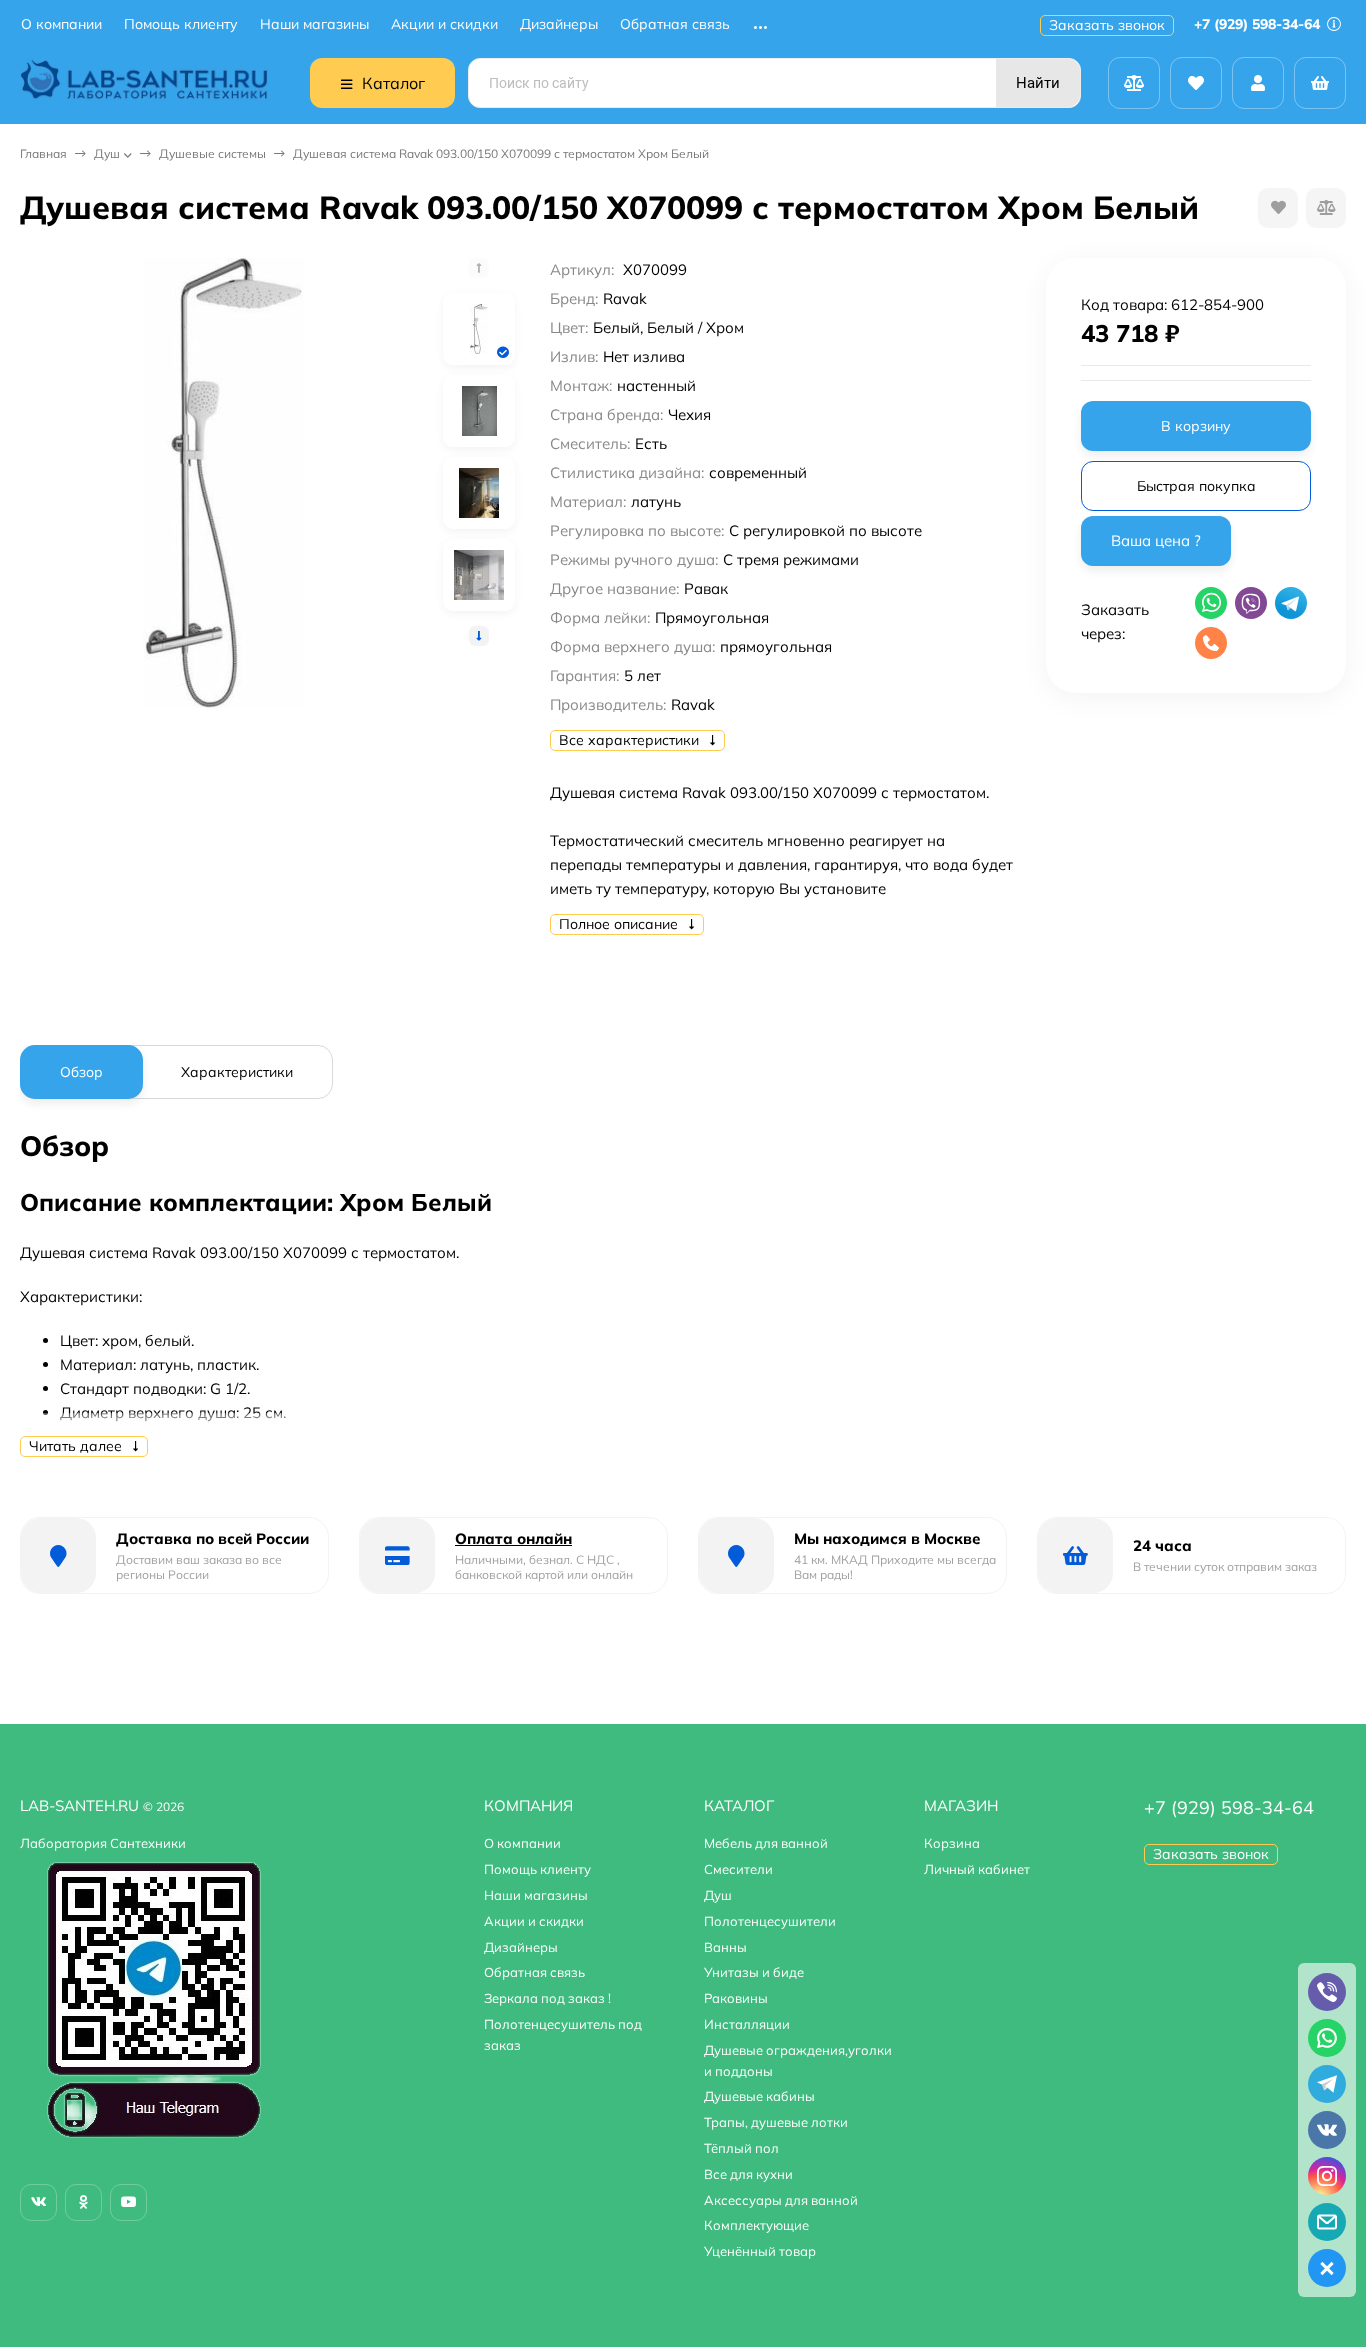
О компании (61, 24)
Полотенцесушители (770, 1921)
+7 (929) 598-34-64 (1259, 24)
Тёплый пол (741, 2148)
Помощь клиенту (181, 24)
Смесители (738, 1869)
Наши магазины (314, 24)
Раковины (736, 1998)
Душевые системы (212, 153)
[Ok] (83, 2202)
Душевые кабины (759, 2096)
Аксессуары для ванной (781, 2200)
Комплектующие (756, 2225)
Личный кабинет (977, 1869)
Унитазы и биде (754, 1972)
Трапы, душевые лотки (776, 2122)
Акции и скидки (444, 24)
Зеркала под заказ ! (547, 1998)
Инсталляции (747, 2024)
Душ (107, 153)
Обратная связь (675, 24)
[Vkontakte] (38, 2202)
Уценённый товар (760, 2251)
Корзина (952, 1843)
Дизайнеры (559, 24)
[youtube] (128, 2202)
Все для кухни (748, 2174)
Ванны (725, 1947)
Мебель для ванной (766, 1843)
